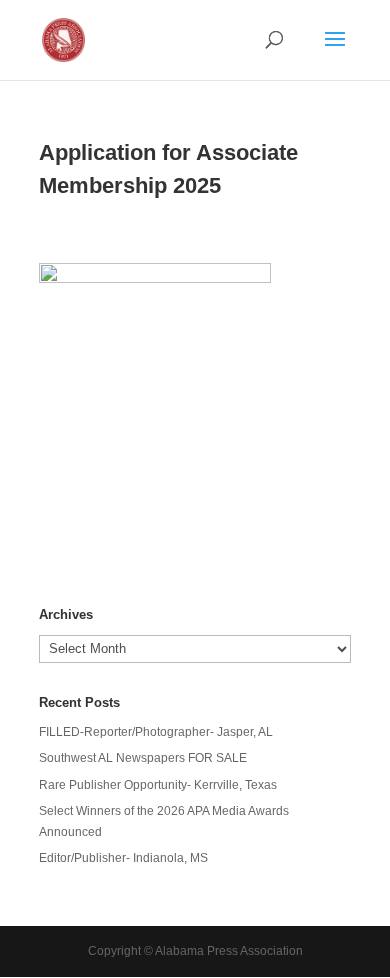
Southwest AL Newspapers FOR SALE (143, 758)
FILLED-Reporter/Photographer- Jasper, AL (156, 732)
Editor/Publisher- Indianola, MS (123, 858)
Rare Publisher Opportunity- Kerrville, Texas (158, 785)
